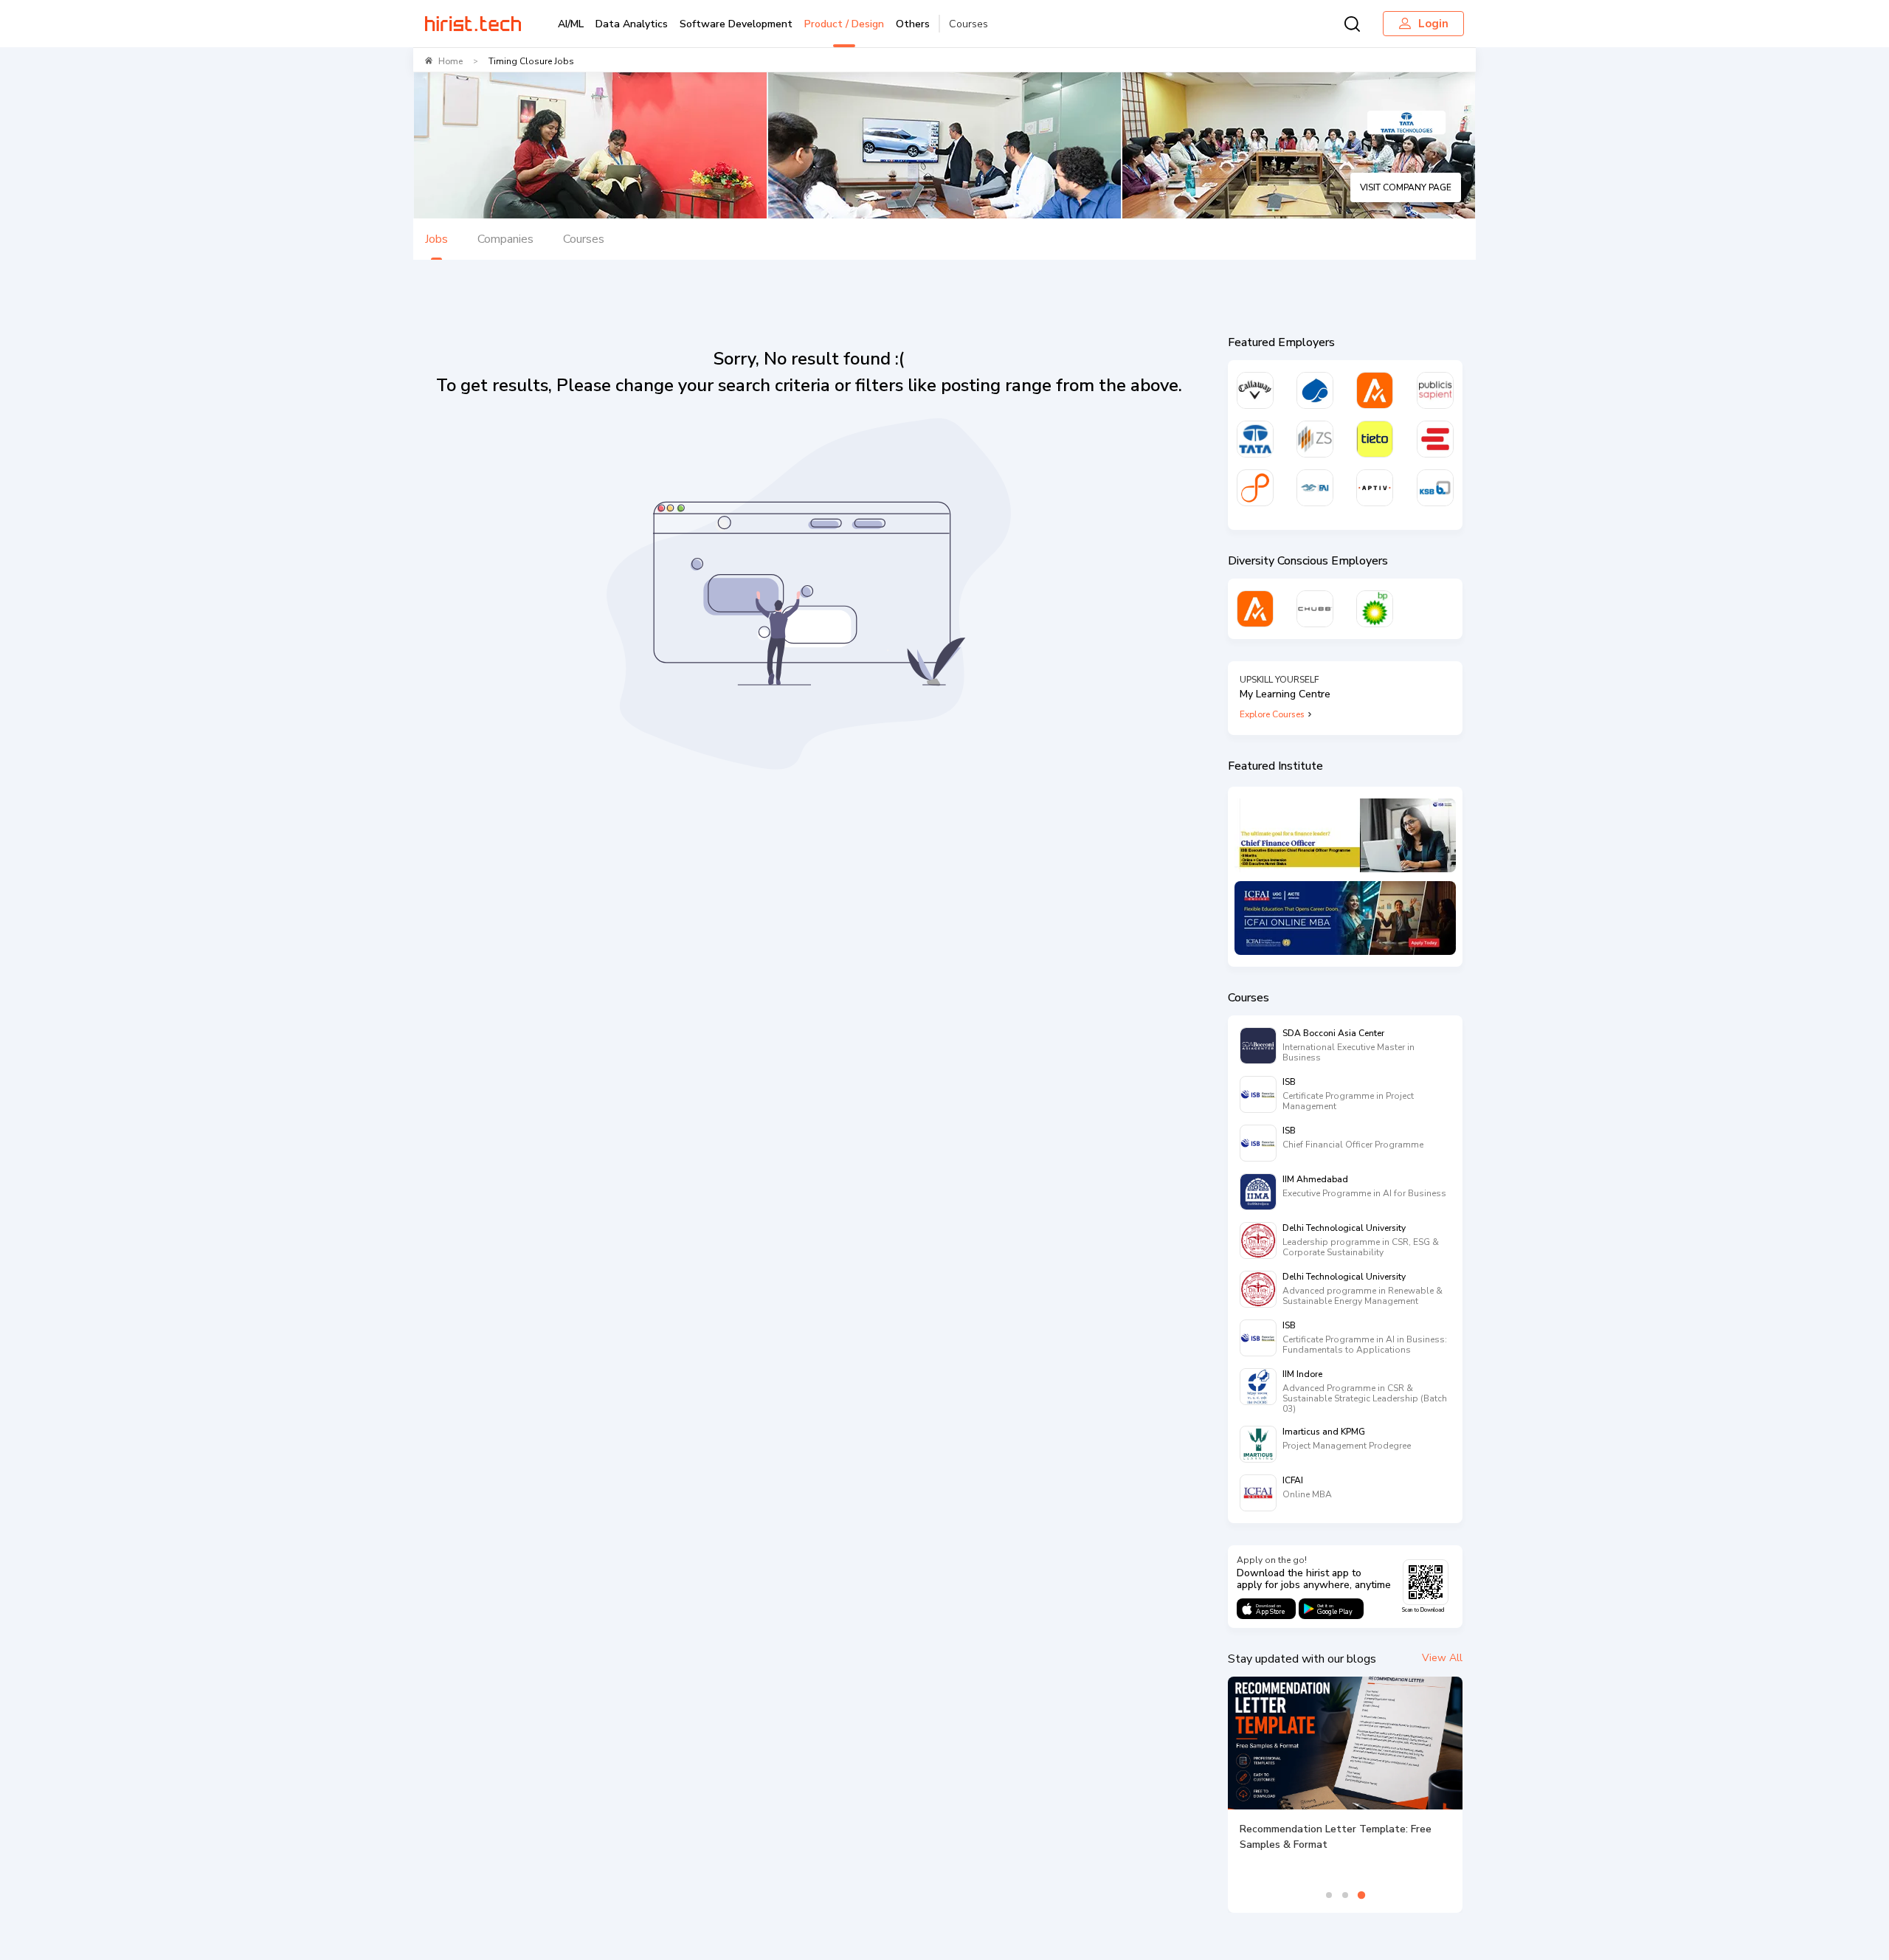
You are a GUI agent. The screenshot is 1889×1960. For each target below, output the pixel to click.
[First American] (1315, 488)
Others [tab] (913, 24)
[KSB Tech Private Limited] (1435, 488)
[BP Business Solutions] (1375, 609)
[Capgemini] (1315, 390)
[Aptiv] (1375, 488)
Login (1433, 24)
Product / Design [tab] (844, 24)
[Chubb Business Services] (1315, 609)
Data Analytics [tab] (632, 24)
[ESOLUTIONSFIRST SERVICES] (1435, 439)
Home (450, 61)
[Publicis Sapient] (1435, 390)
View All (1442, 1658)
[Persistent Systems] (1255, 488)
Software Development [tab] (736, 24)
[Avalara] (1375, 390)
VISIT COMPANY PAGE (1406, 187)
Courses (968, 24)
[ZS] (1315, 439)
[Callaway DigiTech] (1255, 390)
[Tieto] (1375, 439)
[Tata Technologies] (1255, 439)
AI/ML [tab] (571, 24)
